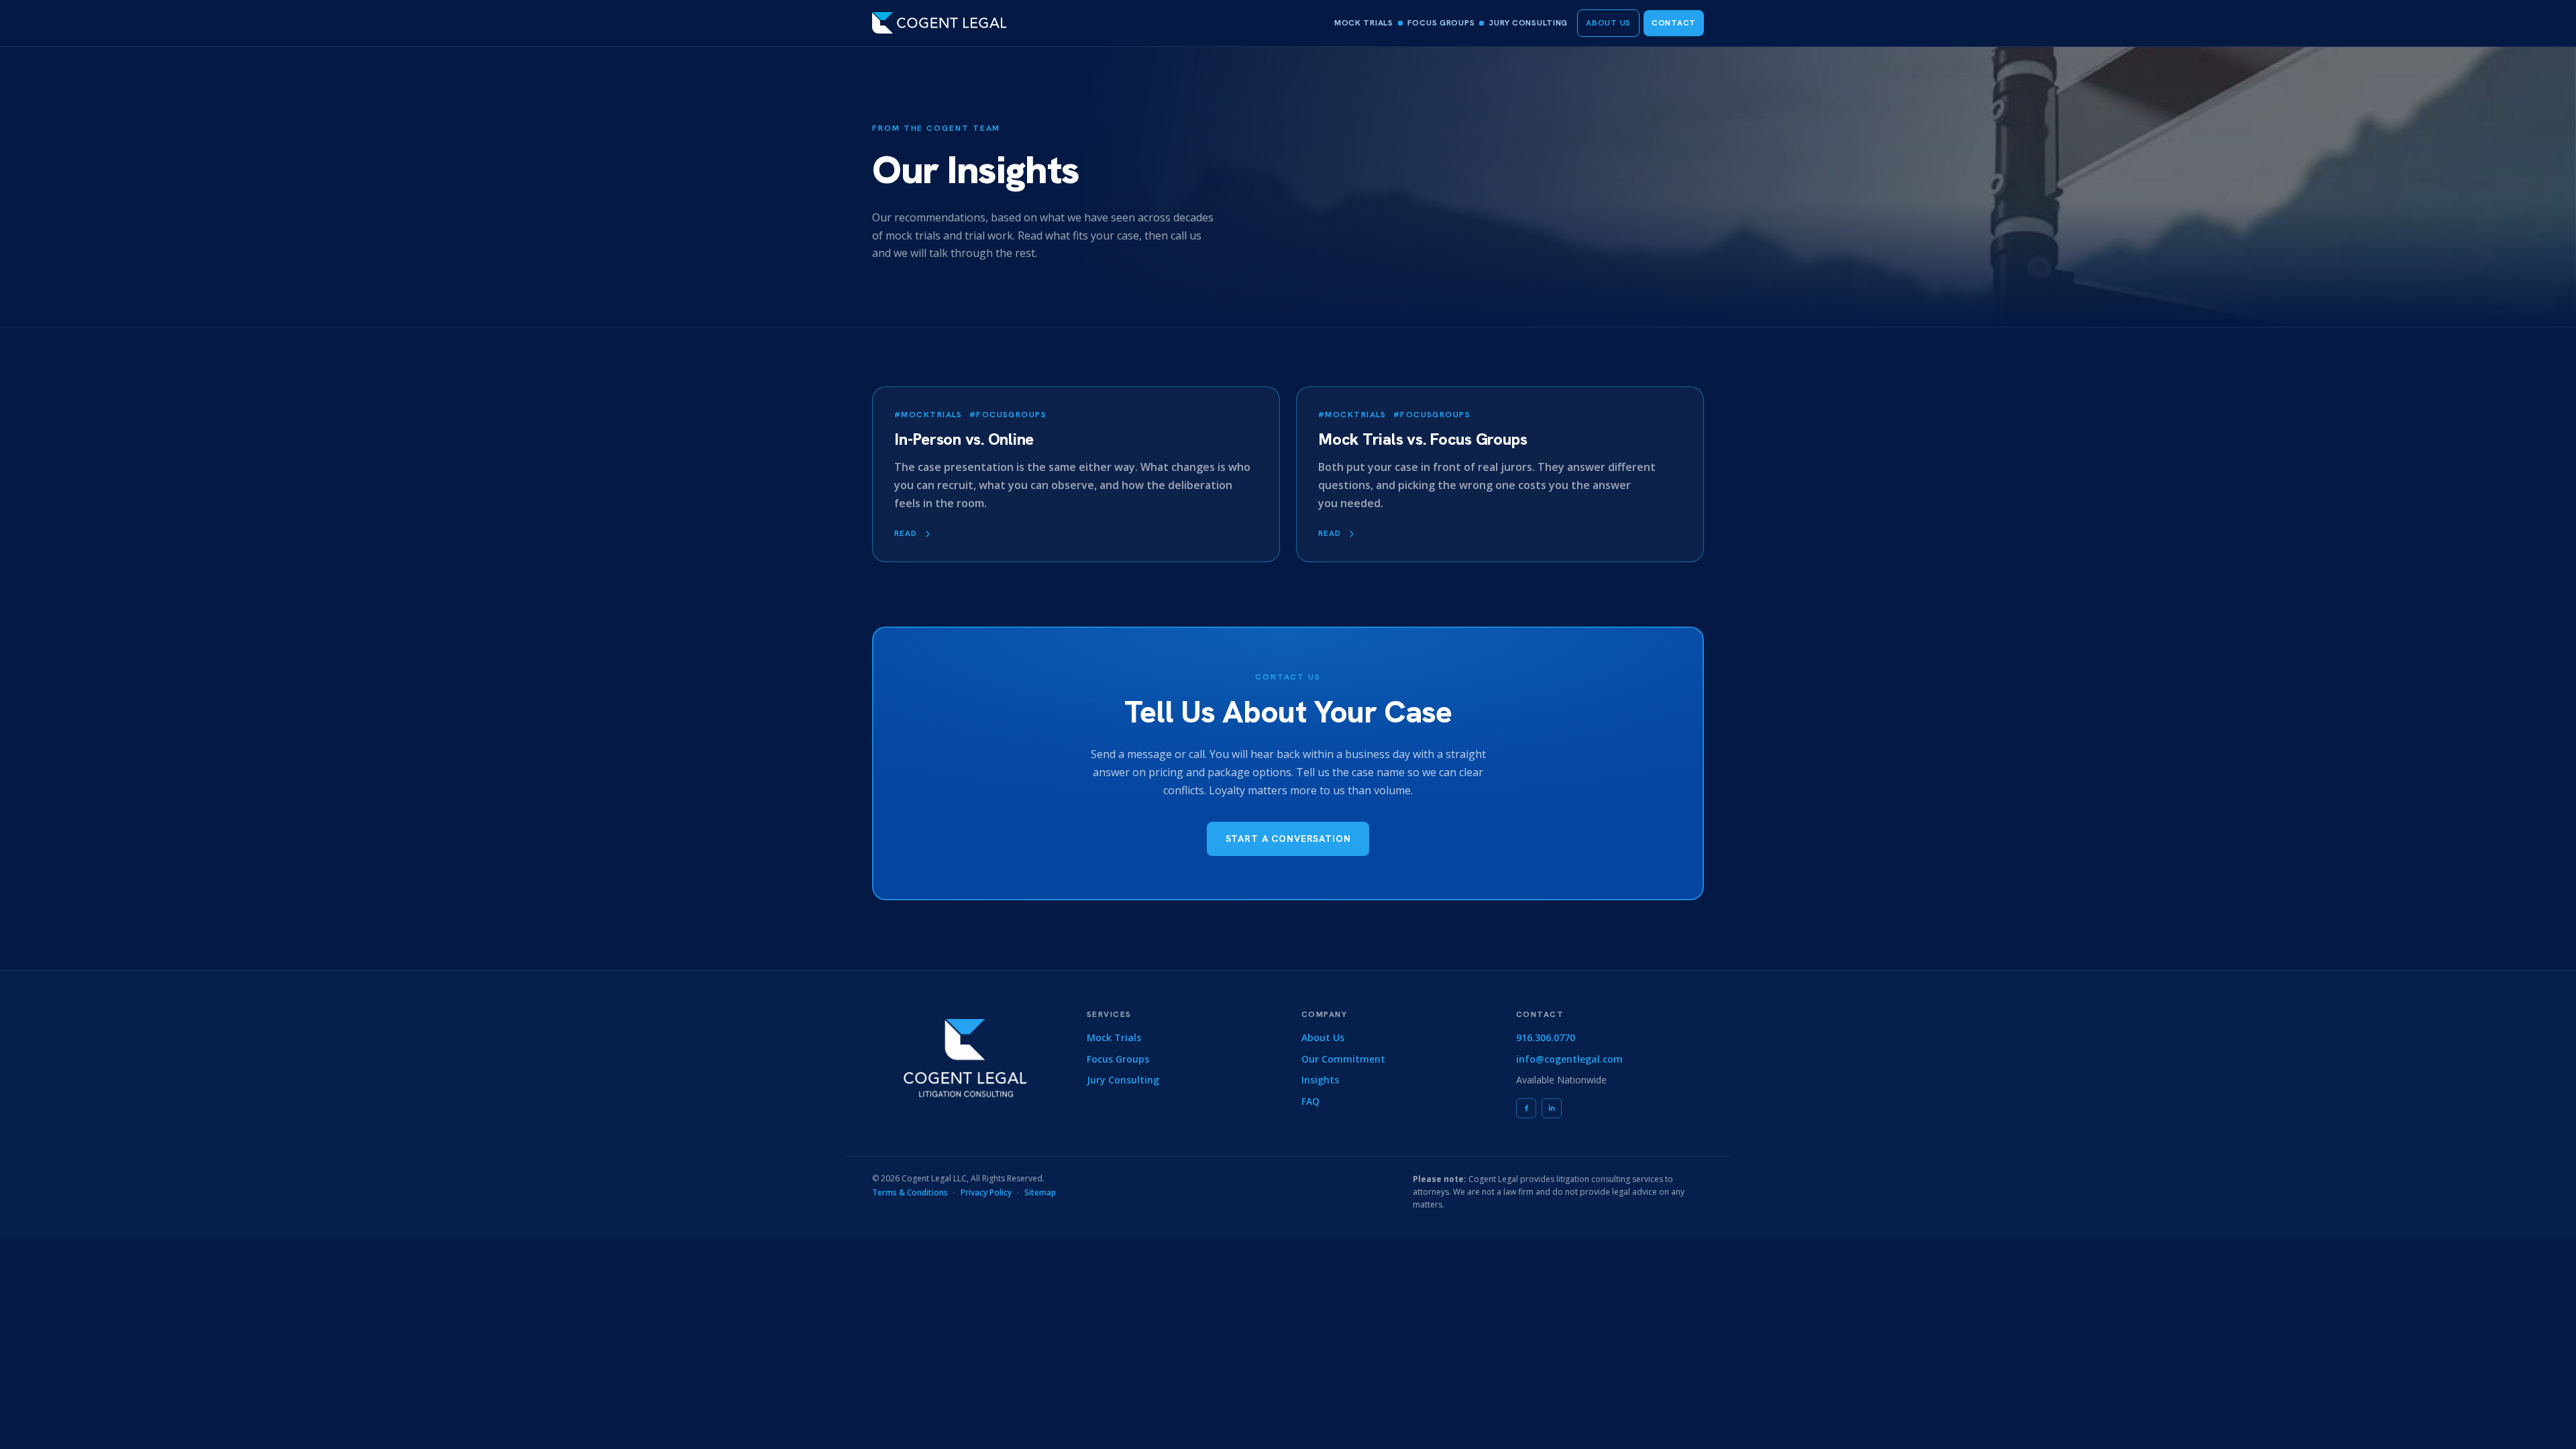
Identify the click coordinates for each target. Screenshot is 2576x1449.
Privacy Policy (986, 1192)
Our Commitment (1343, 1059)
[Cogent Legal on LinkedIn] (1552, 1108)
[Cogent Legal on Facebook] (1526, 1108)
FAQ (1310, 1101)
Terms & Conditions (910, 1192)
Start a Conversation (1288, 839)
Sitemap (1040, 1192)
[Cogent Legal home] (940, 23)
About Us (1608, 23)
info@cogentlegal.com (1569, 1059)
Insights (1320, 1080)
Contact (1674, 23)
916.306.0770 (1546, 1037)
